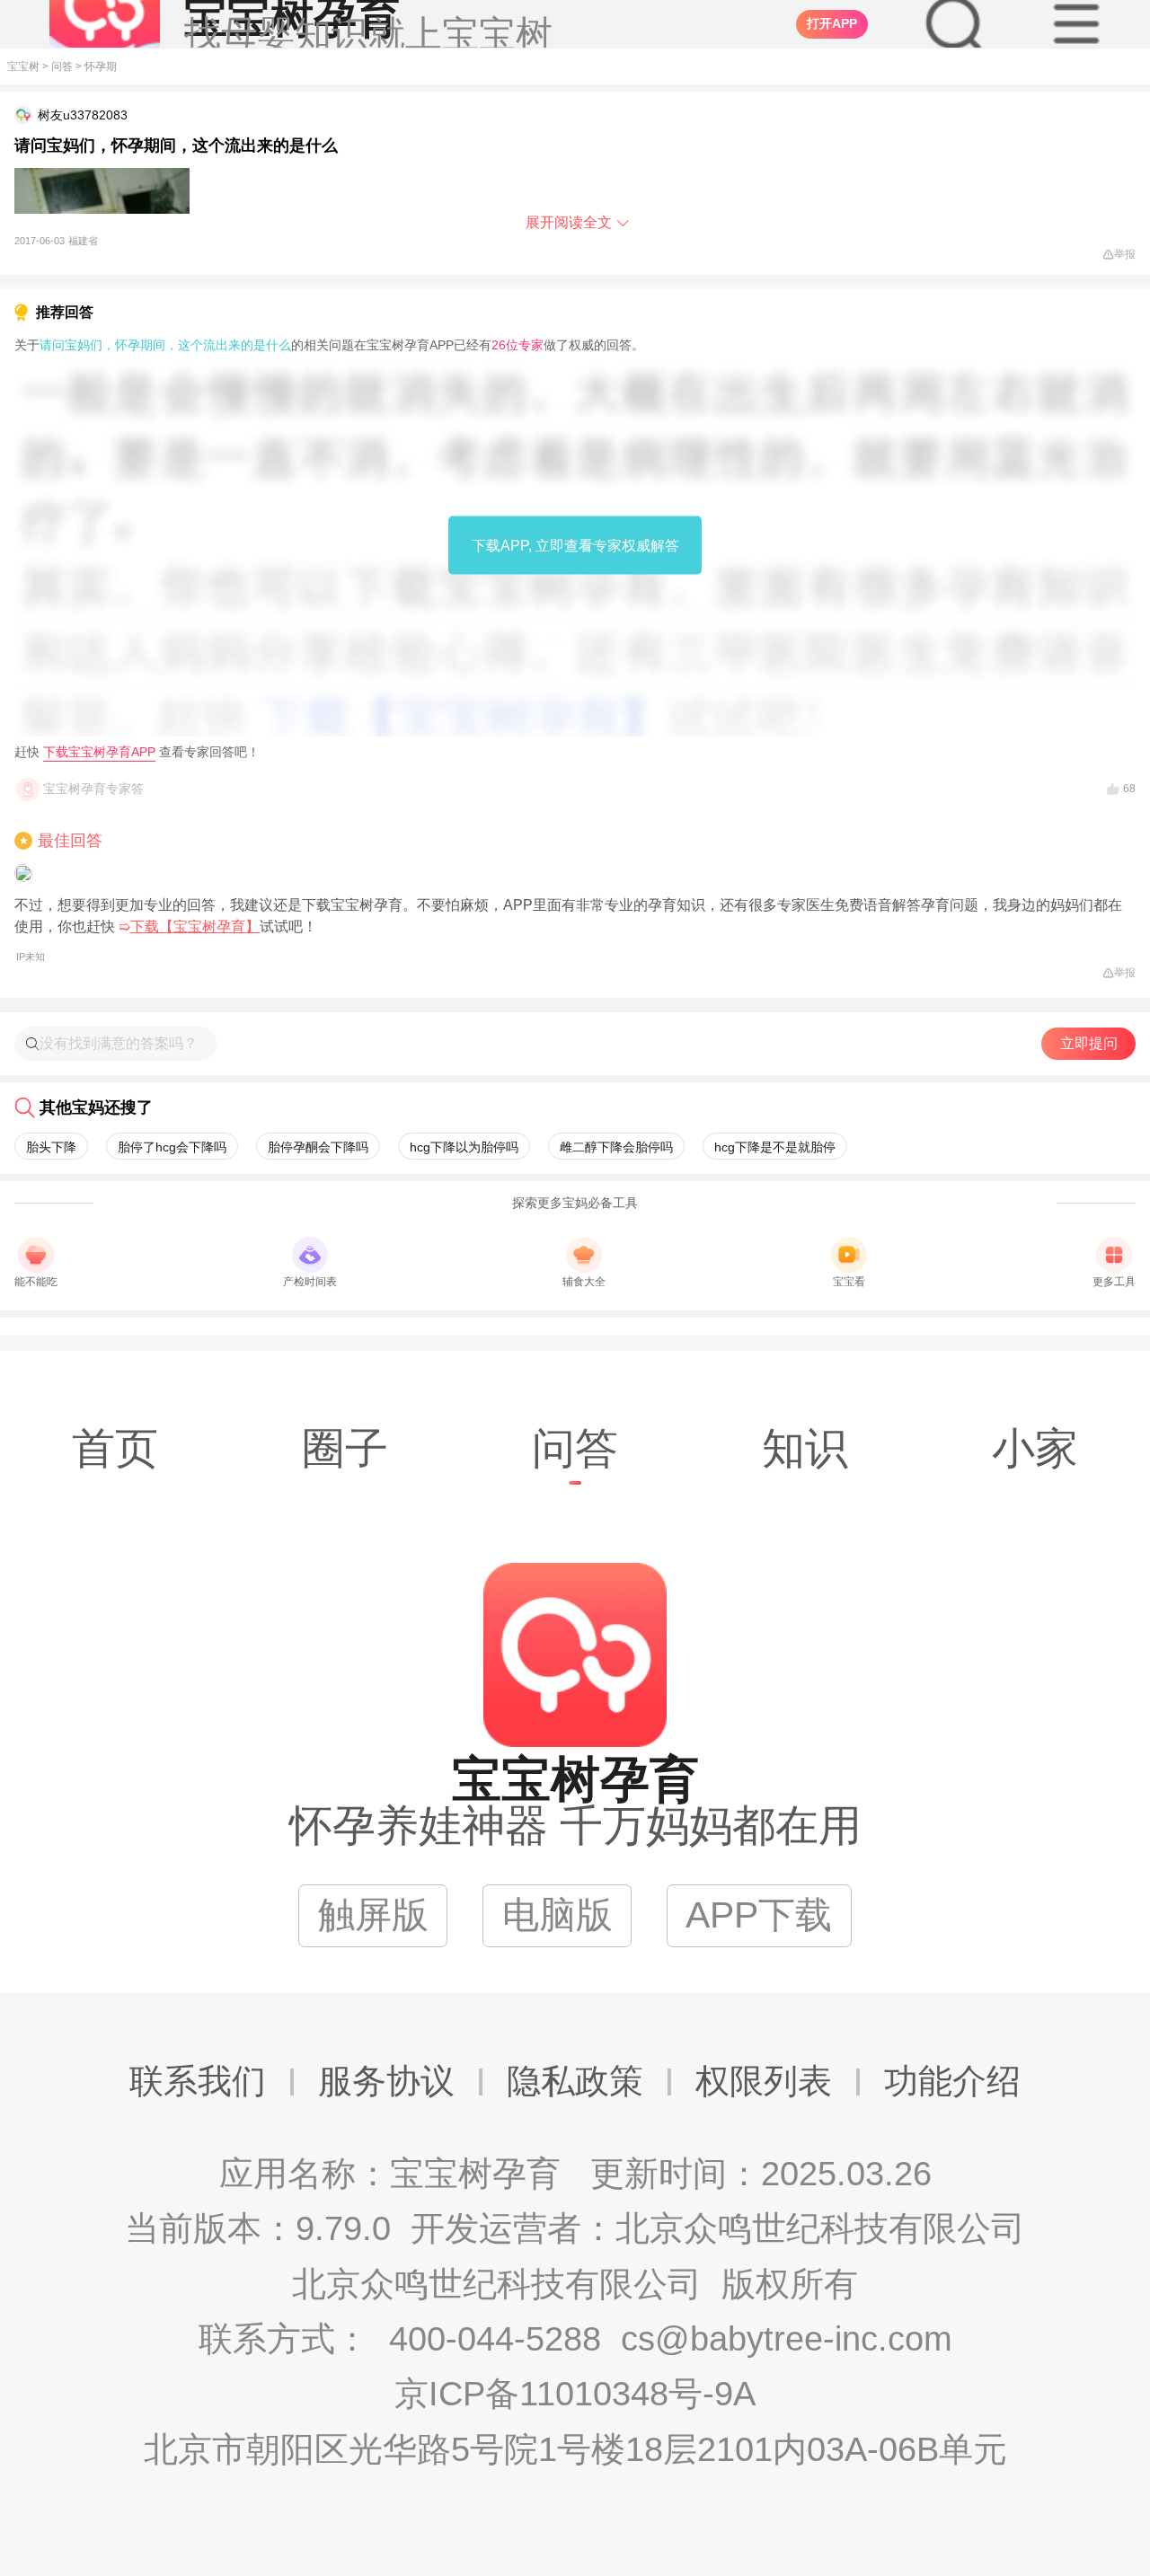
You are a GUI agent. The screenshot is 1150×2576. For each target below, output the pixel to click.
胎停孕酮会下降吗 (318, 1147)
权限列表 (764, 2081)
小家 (1035, 1448)
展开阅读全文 (569, 222)
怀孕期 (101, 66)
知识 (805, 1448)
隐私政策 (575, 2081)
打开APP (832, 23)
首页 (115, 1448)
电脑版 (557, 1915)
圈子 (345, 1448)
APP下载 (759, 1915)
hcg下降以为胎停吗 (464, 1147)
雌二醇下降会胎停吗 (616, 1147)
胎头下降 (51, 1147)
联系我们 (198, 2081)
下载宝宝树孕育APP (99, 752)
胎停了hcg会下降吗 (172, 1147)
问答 (62, 66)
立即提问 (1089, 1043)
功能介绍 (952, 2081)
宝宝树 (23, 66)
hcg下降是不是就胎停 (775, 1147)
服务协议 (386, 2081)
